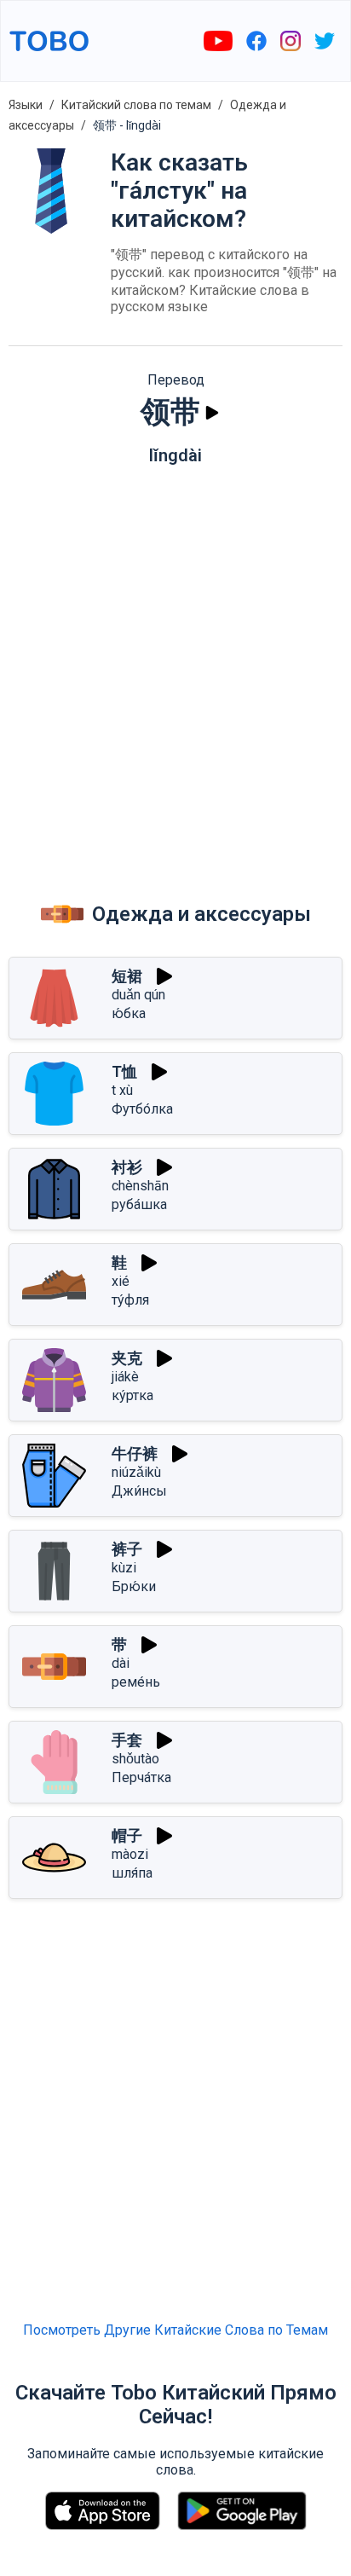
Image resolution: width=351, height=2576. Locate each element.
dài (121, 1663)
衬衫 (127, 1167)
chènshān (140, 1186)
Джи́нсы (139, 1491)
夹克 (127, 1358)
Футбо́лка (142, 1109)
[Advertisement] (175, 667)
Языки (26, 105)
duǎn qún (138, 995)
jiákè (125, 1377)
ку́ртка (132, 1395)
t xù (122, 1090)
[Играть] (212, 413)
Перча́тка (141, 1777)
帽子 (127, 1835)
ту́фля (130, 1300)
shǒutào (135, 1759)
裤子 (127, 1549)
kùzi (124, 1568)
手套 (127, 1740)
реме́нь (136, 1682)
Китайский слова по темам (136, 105)
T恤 (124, 1071)
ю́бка (129, 1013)
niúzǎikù (136, 1472)
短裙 (127, 976)
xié (121, 1281)
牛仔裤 (135, 1453)
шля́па (132, 1873)
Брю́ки (134, 1586)
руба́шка (139, 1204)
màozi (130, 1854)
